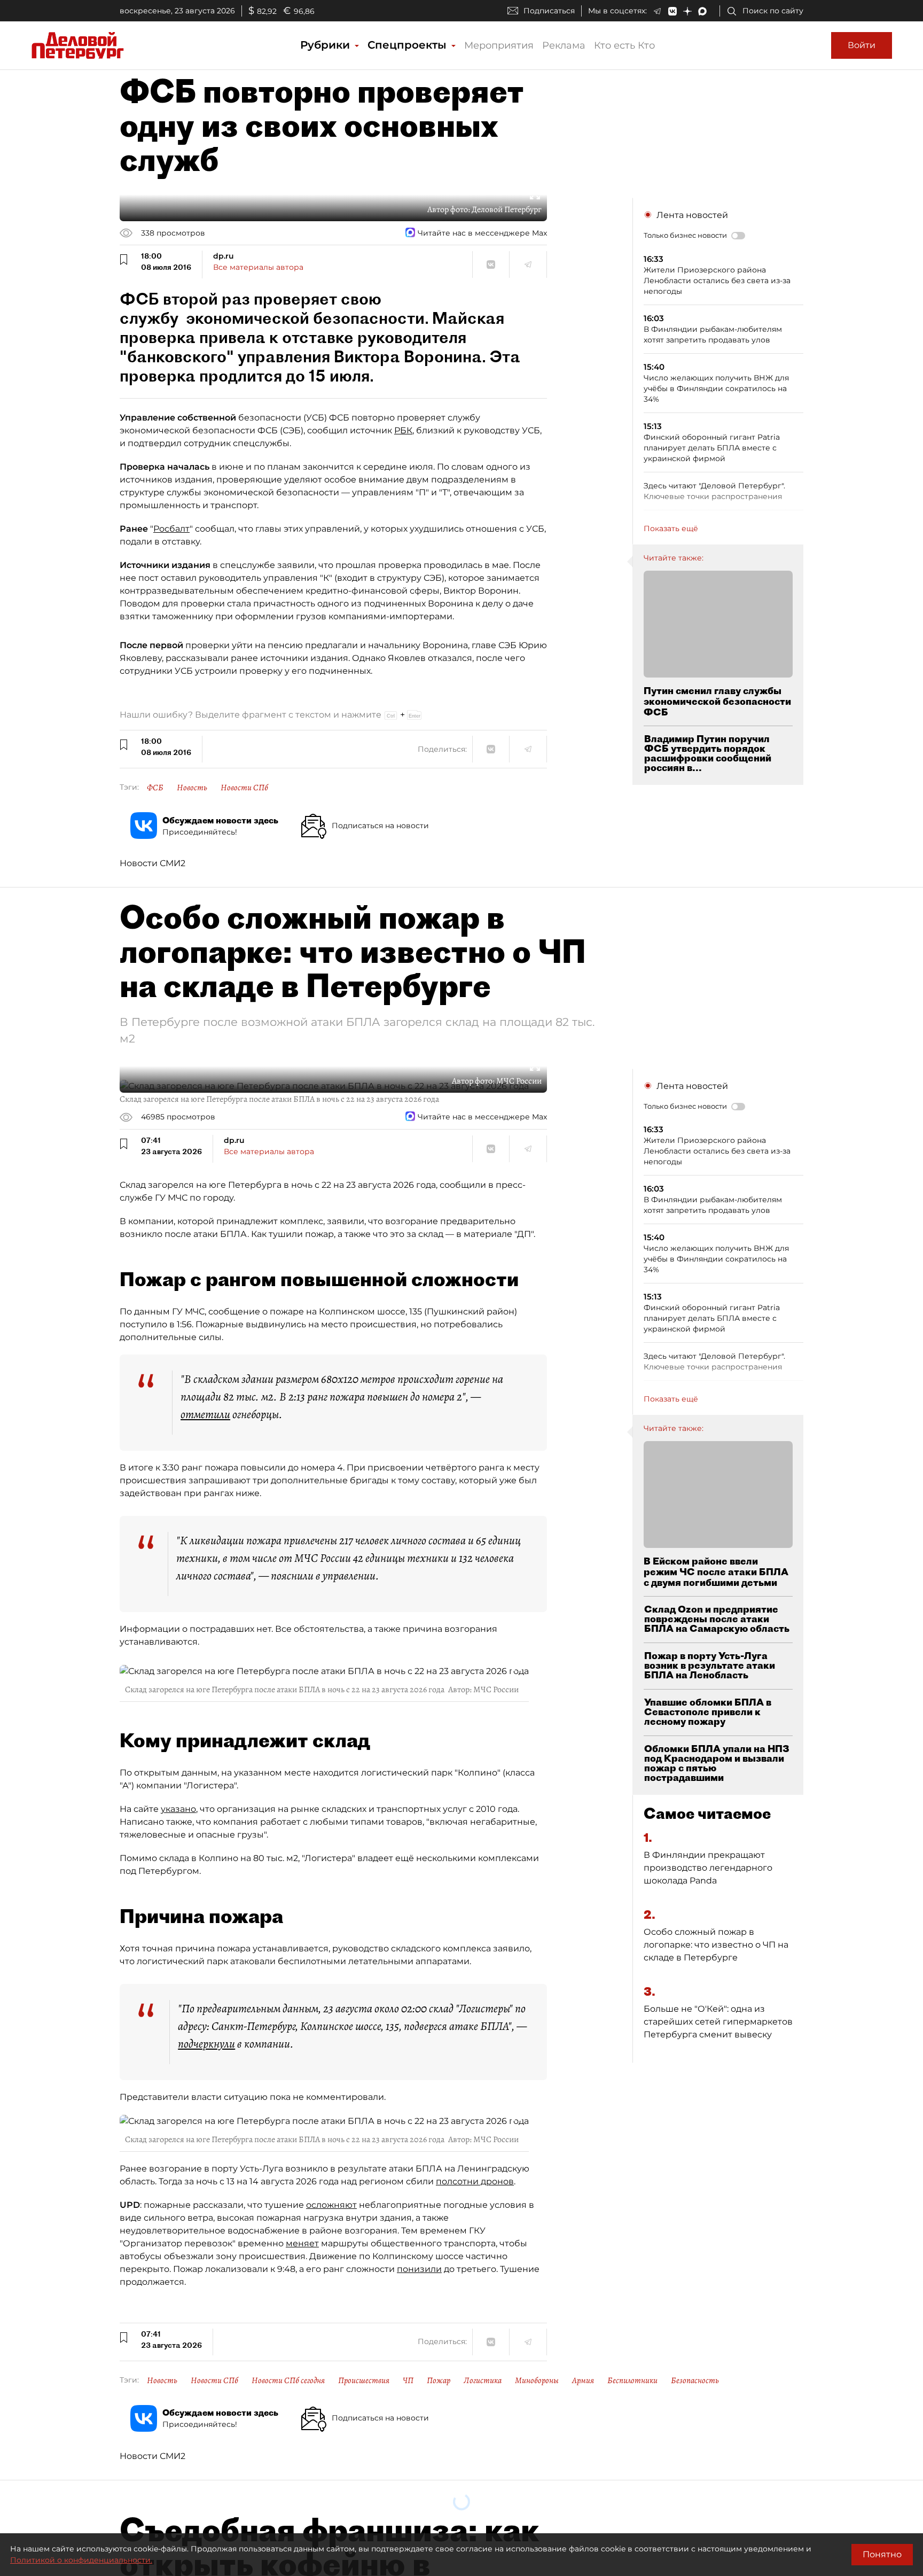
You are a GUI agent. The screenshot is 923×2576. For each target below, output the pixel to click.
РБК (403, 430)
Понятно (882, 2554)
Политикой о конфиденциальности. (81, 2560)
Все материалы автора (258, 267)
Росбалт (171, 529)
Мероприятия (499, 45)
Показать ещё (671, 528)
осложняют (331, 2205)
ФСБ (155, 788)
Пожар (439, 2380)
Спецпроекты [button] (409, 45)
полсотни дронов (475, 2181)
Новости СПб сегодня (288, 2380)
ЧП (408, 2380)
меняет (302, 2243)
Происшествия (364, 2380)
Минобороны (537, 2380)
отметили (205, 1414)
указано (178, 1809)
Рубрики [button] (327, 45)
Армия (583, 2380)
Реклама (564, 45)
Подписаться (549, 11)
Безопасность (695, 2380)
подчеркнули (206, 2044)
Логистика (483, 2380)
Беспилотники (632, 2380)
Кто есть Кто (624, 45)
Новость (192, 788)
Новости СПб (244, 788)
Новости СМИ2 (152, 863)
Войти (862, 45)
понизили (419, 2269)
